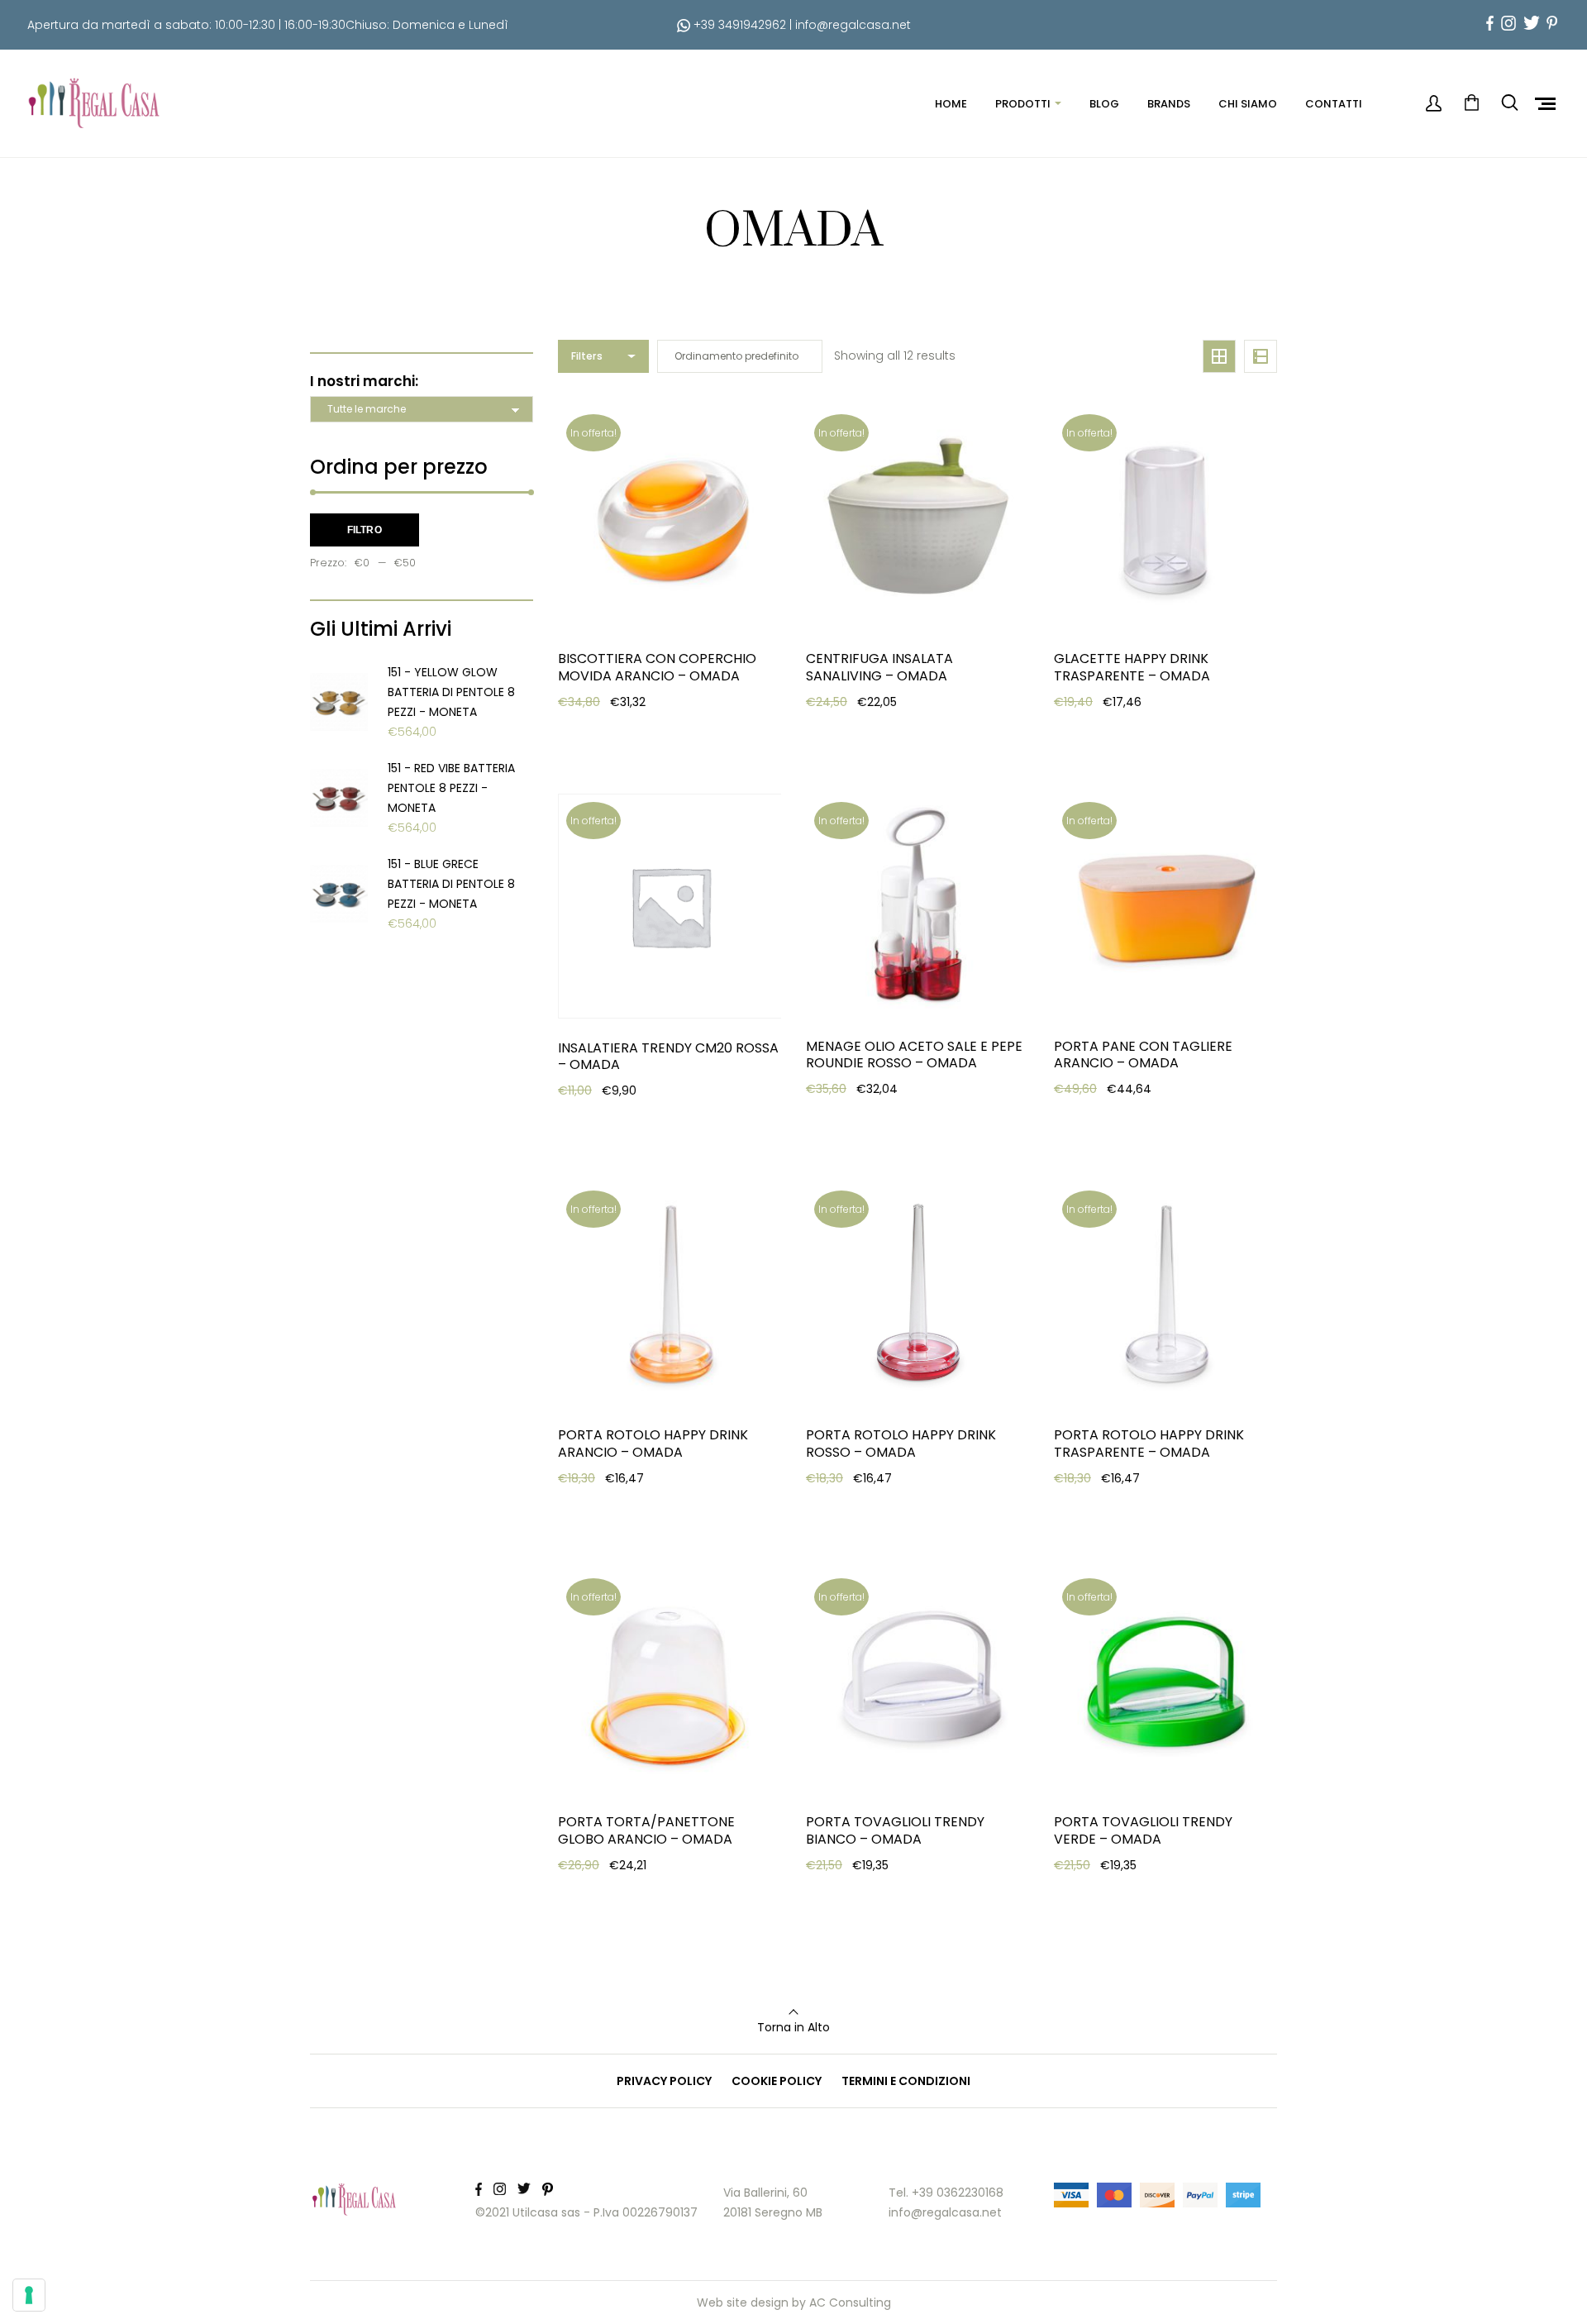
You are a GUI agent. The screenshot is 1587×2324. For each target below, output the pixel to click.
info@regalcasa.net (853, 25)
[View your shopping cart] (1471, 103)
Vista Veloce (618, 775)
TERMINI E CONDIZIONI (906, 2081)
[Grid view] (1219, 356)
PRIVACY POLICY (664, 2081)
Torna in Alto (793, 2027)
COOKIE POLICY (777, 2081)
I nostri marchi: (364, 381)
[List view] (1261, 356)
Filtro (365, 530)
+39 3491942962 (738, 25)
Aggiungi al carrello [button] (641, 734)
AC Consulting (850, 2303)
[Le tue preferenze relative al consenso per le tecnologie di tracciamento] (29, 2295)
